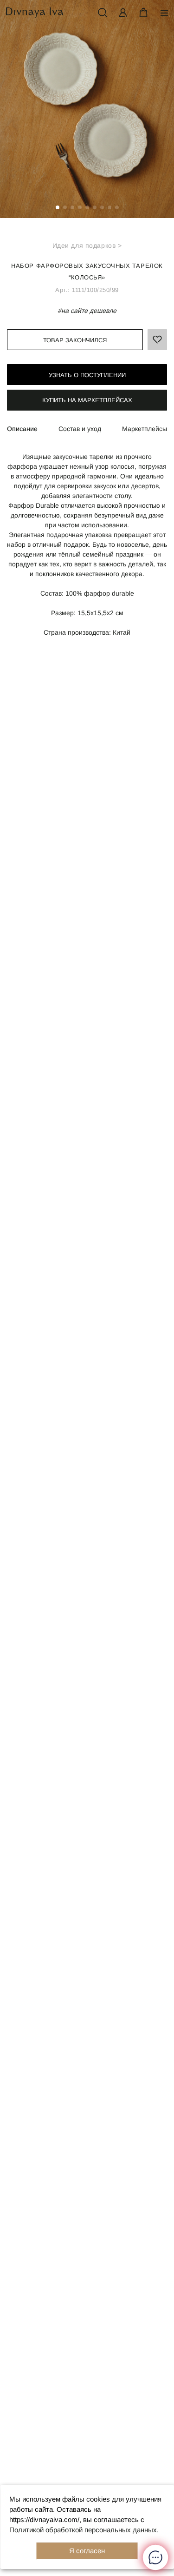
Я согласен (87, 2551)
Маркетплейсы (145, 429)
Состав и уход (80, 429)
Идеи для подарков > (87, 246)
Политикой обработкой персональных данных (83, 2530)
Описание (22, 429)
